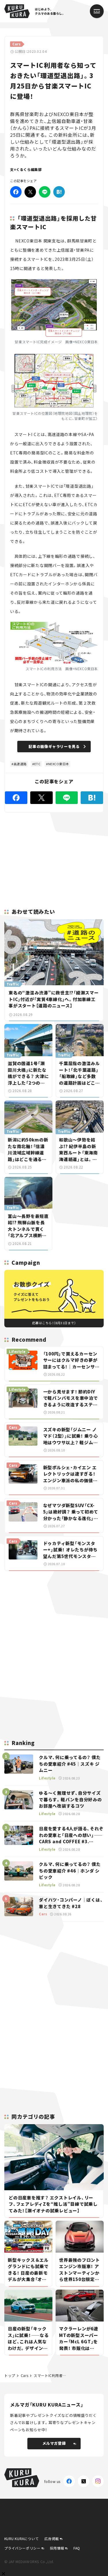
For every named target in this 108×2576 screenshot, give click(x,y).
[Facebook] (16, 192)
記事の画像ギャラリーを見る (54, 746)
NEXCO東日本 (59, 764)
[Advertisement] (54, 1616)
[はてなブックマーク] (59, 192)
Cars (24, 2375)
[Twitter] (30, 192)
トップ (10, 2375)
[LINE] (45, 192)
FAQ (77, 2548)
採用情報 (57, 2548)
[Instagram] (98, 2481)
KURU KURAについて (22, 2539)
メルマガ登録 (54, 2443)
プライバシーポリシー (22, 2548)
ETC (37, 764)
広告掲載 (52, 2539)
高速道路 (20, 764)
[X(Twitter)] (84, 2481)
